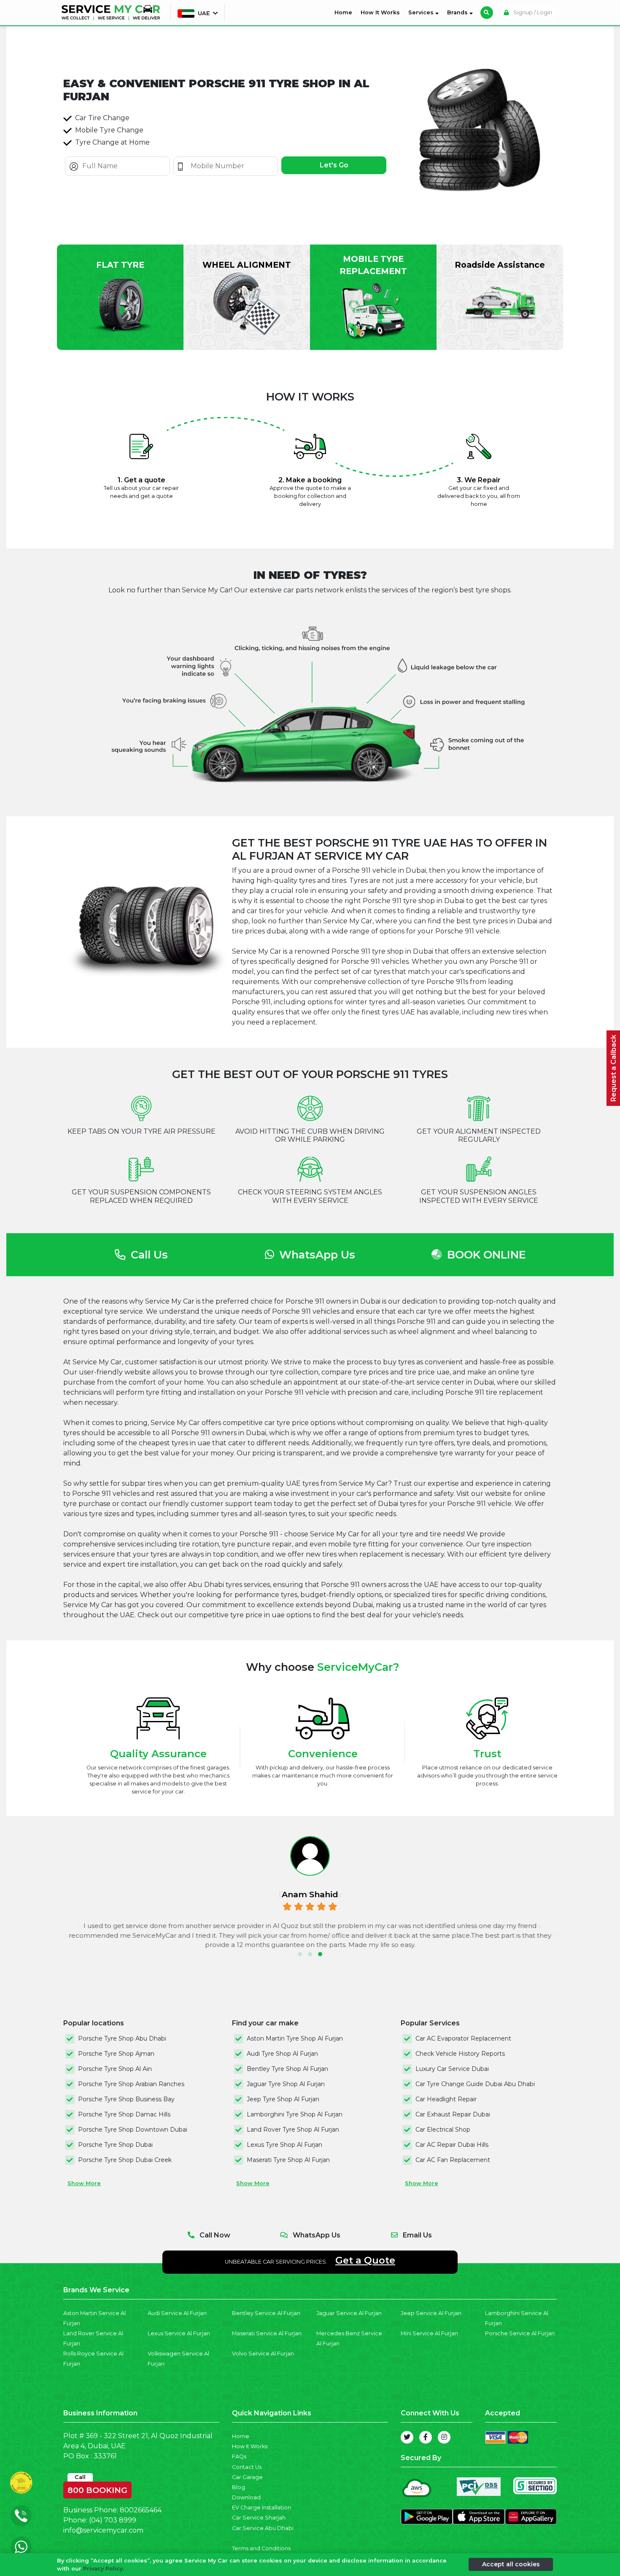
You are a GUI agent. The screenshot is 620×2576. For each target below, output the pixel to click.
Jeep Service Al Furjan (431, 2313)
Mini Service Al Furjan (429, 2333)
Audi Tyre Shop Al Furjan (282, 2054)
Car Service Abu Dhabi (263, 2528)
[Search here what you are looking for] (487, 13)
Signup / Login (532, 12)
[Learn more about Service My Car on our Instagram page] (444, 2437)
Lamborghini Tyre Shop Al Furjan (295, 2114)
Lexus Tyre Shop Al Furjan (284, 2145)
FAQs (239, 2456)
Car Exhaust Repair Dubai (453, 2114)
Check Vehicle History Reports (460, 2054)
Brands (458, 12)
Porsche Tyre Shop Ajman (116, 2054)
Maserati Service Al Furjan (267, 2333)
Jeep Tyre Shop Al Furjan (283, 2099)
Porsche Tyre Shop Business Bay (126, 2099)
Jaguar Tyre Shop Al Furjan (286, 2084)
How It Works (380, 12)
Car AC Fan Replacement (453, 2160)
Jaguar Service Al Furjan (349, 2313)
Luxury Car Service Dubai (452, 2069)
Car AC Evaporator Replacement (463, 2038)
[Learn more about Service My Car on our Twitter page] (407, 2437)
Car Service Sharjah (259, 2518)
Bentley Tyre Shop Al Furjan (287, 2069)
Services (422, 12)
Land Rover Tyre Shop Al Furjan (293, 2130)
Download (246, 2497)
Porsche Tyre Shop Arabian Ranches (131, 2084)
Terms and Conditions (261, 2548)
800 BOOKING (97, 2488)
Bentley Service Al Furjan (266, 2313)
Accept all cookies (511, 2564)
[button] (300, 1954)
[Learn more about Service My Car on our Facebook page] (426, 2437)
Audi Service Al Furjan (177, 2313)
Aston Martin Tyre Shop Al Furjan (295, 2038)
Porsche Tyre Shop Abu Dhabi (122, 2038)
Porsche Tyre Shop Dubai (115, 2145)
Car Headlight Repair (446, 2099)
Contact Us (247, 2467)
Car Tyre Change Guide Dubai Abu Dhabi (475, 2084)
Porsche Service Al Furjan (520, 2333)
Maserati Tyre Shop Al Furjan (288, 2160)
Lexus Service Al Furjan (179, 2333)
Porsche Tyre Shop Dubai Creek (125, 2160)
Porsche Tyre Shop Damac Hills (124, 2114)
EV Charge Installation (261, 2507)
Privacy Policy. (104, 2569)
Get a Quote (365, 2260)
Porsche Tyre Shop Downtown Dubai (133, 2130)
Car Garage (247, 2477)
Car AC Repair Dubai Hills (452, 2145)
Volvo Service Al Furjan (263, 2354)
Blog (239, 2487)
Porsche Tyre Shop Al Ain (115, 2069)
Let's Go (334, 165)
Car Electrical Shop (443, 2130)
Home (345, 12)
